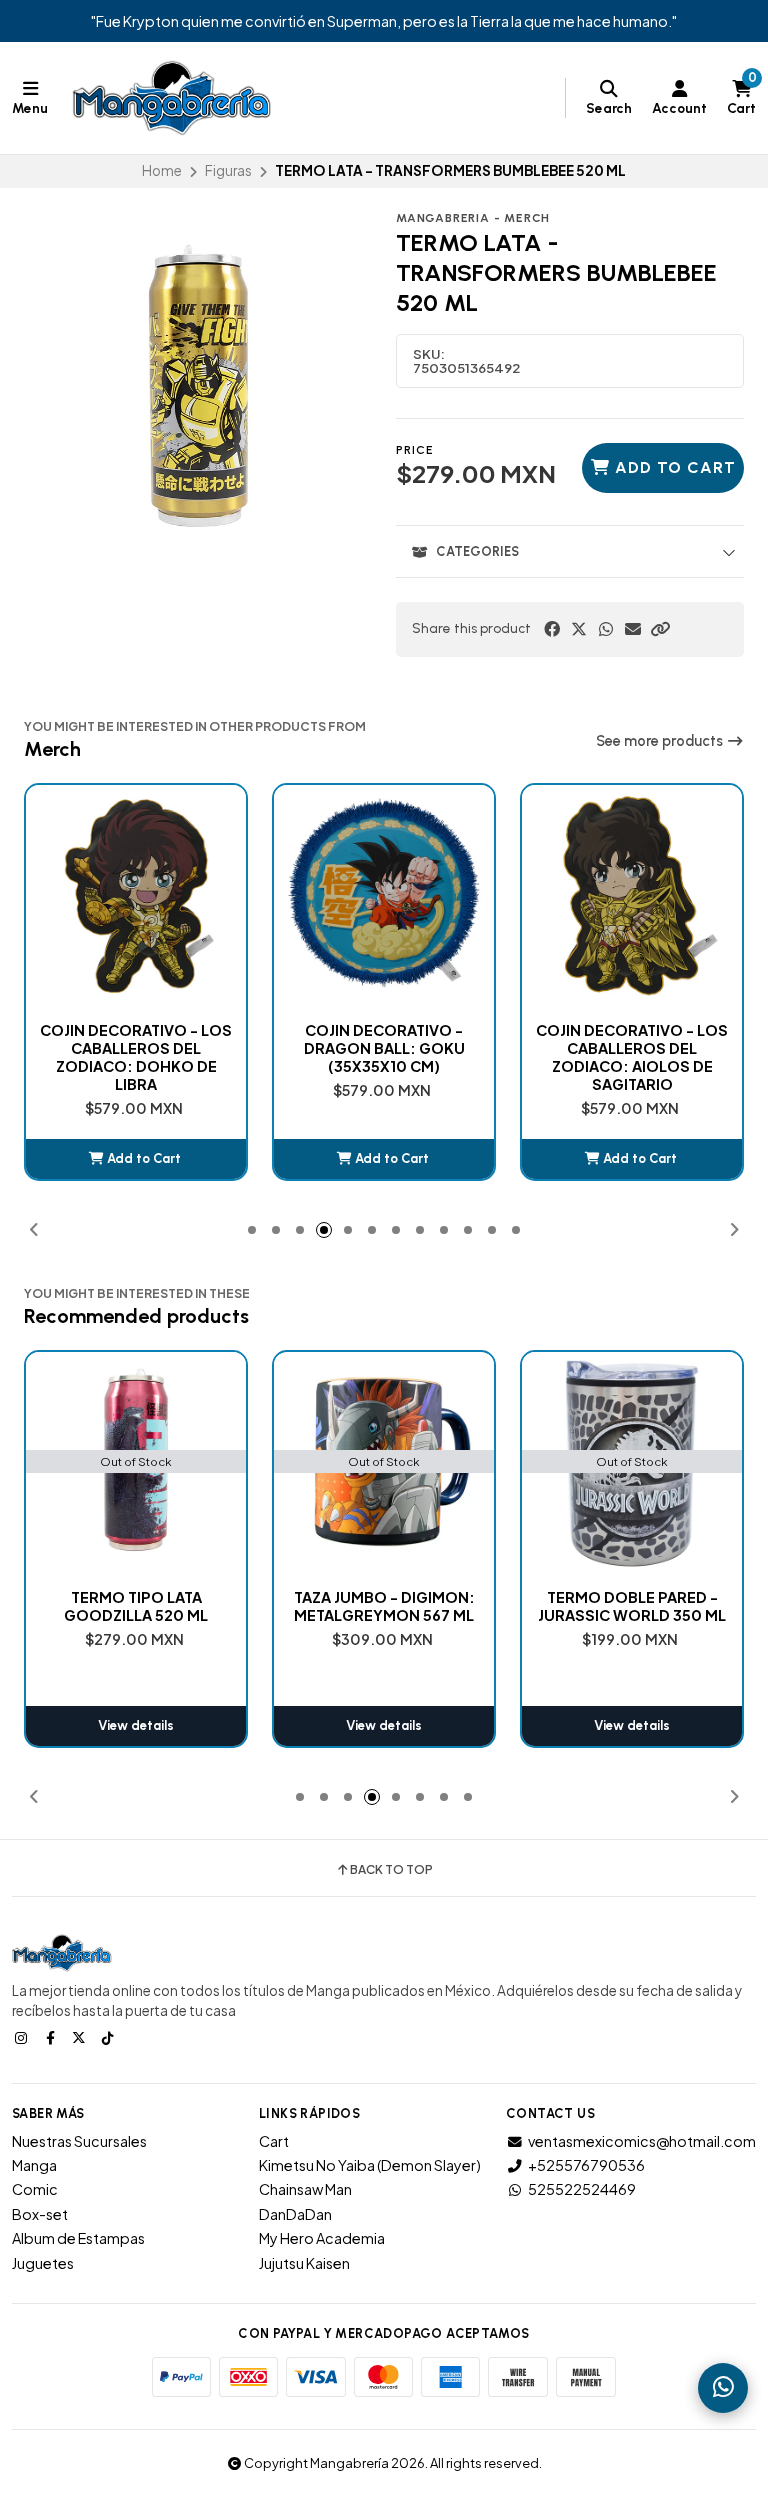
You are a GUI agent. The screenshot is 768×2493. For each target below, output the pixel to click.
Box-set (40, 2214)
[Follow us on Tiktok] (110, 2037)
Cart (274, 2141)
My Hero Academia (322, 2238)
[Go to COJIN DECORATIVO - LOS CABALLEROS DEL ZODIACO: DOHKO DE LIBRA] (136, 895)
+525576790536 (586, 2165)
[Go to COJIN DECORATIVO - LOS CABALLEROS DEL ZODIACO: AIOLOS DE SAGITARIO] (632, 895)
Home (162, 170)
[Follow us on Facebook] (52, 2037)
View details (136, 1725)
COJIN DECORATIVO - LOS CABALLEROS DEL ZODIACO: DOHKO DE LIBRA (136, 1057)
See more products (661, 741)
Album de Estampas (78, 2238)
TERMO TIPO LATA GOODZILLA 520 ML (136, 1606)
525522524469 (582, 2189)
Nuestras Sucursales (79, 2141)
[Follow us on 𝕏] (81, 2037)
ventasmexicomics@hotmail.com (642, 2141)
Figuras (228, 170)
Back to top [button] (391, 1870)
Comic (35, 2189)
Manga (34, 2165)
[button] (660, 629)
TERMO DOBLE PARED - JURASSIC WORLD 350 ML (632, 1606)
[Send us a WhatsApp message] (723, 2388)
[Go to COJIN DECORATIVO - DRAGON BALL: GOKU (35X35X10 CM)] (384, 895)
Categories (477, 551)
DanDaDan (295, 2214)
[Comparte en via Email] (633, 629)
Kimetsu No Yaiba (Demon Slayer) (370, 2165)
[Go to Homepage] (172, 98)
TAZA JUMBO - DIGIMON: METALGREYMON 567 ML (384, 1606)
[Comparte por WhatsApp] (606, 629)
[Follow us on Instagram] (23, 2037)
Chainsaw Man (305, 2189)
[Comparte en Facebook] (552, 629)
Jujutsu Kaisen (304, 2263)
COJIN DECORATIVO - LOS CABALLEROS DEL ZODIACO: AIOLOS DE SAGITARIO (632, 1057)
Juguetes (43, 2263)
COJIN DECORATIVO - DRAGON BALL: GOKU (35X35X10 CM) (384, 1048)
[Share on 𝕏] (579, 629)
